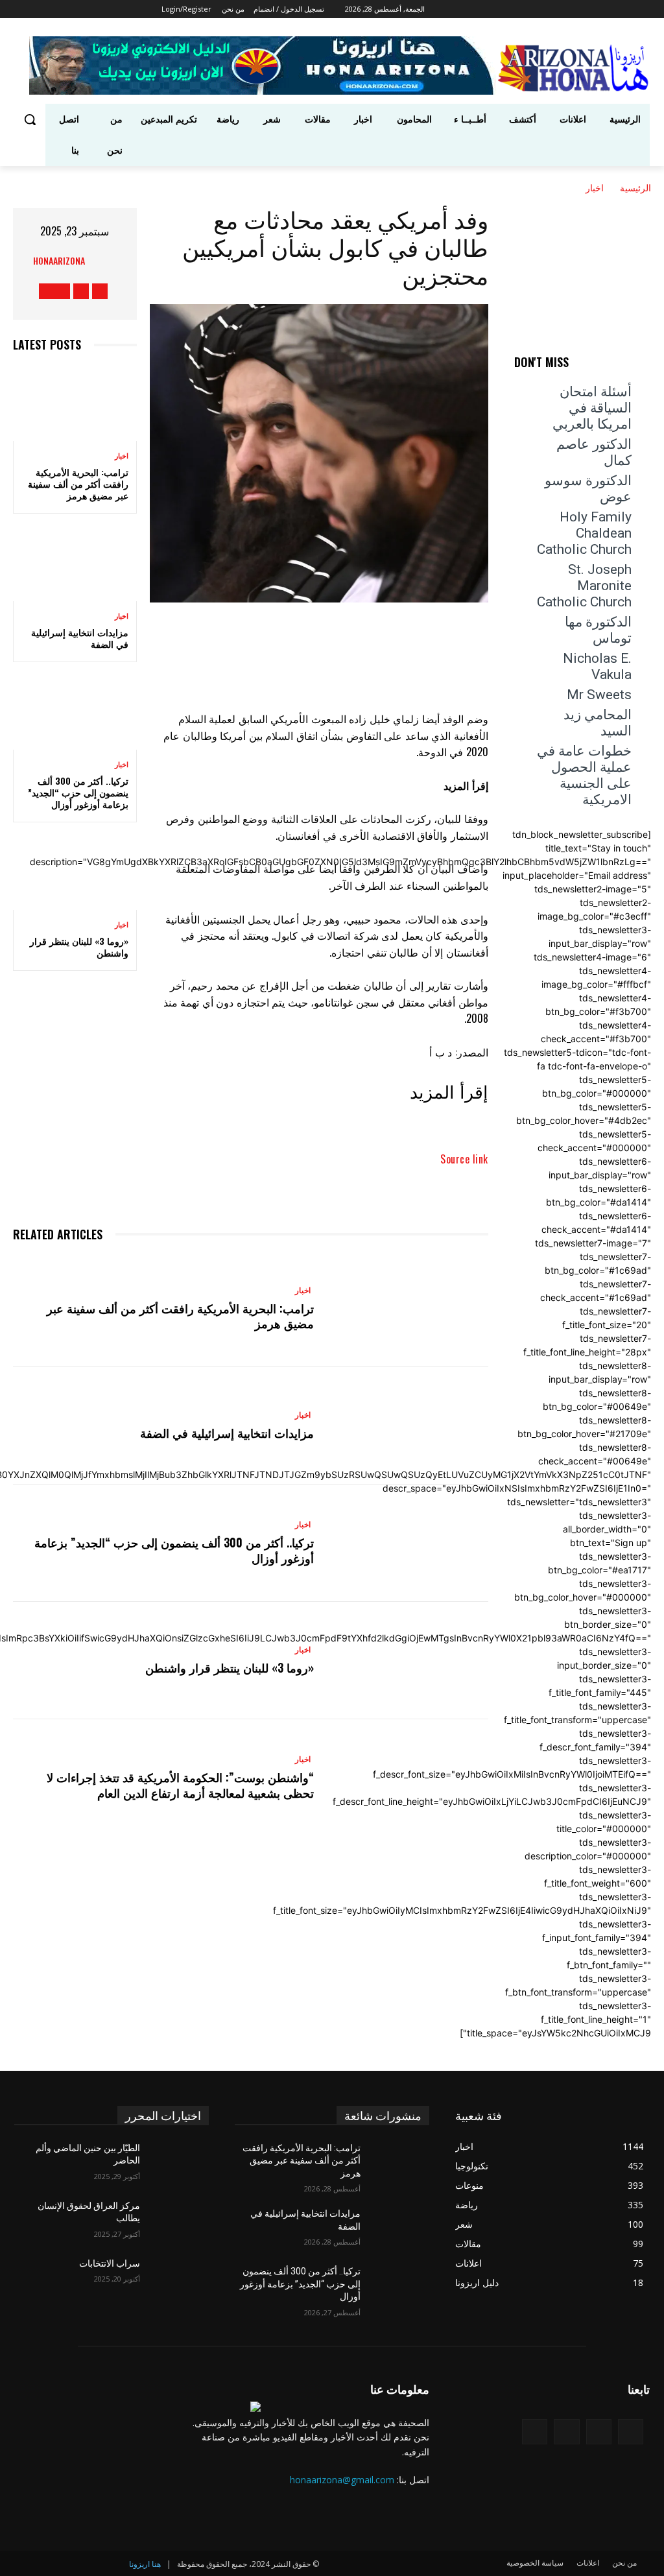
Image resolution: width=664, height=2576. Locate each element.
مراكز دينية (572, 393)
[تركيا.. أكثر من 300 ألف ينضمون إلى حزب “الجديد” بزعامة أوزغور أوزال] (75, 712)
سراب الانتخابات (110, 2263)
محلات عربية (629, 393)
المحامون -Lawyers (616, 375)
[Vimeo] (460, 9)
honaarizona (59, 260)
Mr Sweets (599, 695)
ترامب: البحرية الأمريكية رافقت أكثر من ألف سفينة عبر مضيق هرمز (78, 483)
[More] (211, 639)
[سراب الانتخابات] (180, 2278)
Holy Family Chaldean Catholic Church (584, 533)
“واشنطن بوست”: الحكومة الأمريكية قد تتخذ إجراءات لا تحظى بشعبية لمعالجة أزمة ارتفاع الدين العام (180, 1784)
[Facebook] (515, 9)
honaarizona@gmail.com (342, 2480)
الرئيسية (635, 187)
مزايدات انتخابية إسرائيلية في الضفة (80, 638)
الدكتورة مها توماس (598, 630)
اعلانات (622, 357)
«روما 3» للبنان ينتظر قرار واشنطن (79, 947)
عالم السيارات (580, 366)
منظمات (569, 421)
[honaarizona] (101, 260)
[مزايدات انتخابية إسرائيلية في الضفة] (75, 564)
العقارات (636, 366)
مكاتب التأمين (586, 402)
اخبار (595, 187)
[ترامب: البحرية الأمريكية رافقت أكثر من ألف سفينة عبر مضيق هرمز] (75, 403)
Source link (464, 1159)
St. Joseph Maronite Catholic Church (584, 586)
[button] (30, 119)
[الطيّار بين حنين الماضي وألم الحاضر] (180, 2163)
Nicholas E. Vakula (597, 666)
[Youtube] (445, 9)
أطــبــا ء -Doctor (563, 357)
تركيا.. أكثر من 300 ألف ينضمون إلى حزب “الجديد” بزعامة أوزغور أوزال (78, 792)
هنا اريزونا (145, 2564)
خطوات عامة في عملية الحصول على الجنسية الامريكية (584, 775)
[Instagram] (496, 9)
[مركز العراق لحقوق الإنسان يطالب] (180, 2220)
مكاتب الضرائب (623, 411)
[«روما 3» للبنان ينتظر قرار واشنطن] (75, 872)
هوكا (643, 430)
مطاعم (638, 402)
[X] (478, 9)
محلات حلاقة (566, 384)
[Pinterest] (290, 639)
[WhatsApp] (251, 639)
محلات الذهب (627, 384)
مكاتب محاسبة (625, 421)
